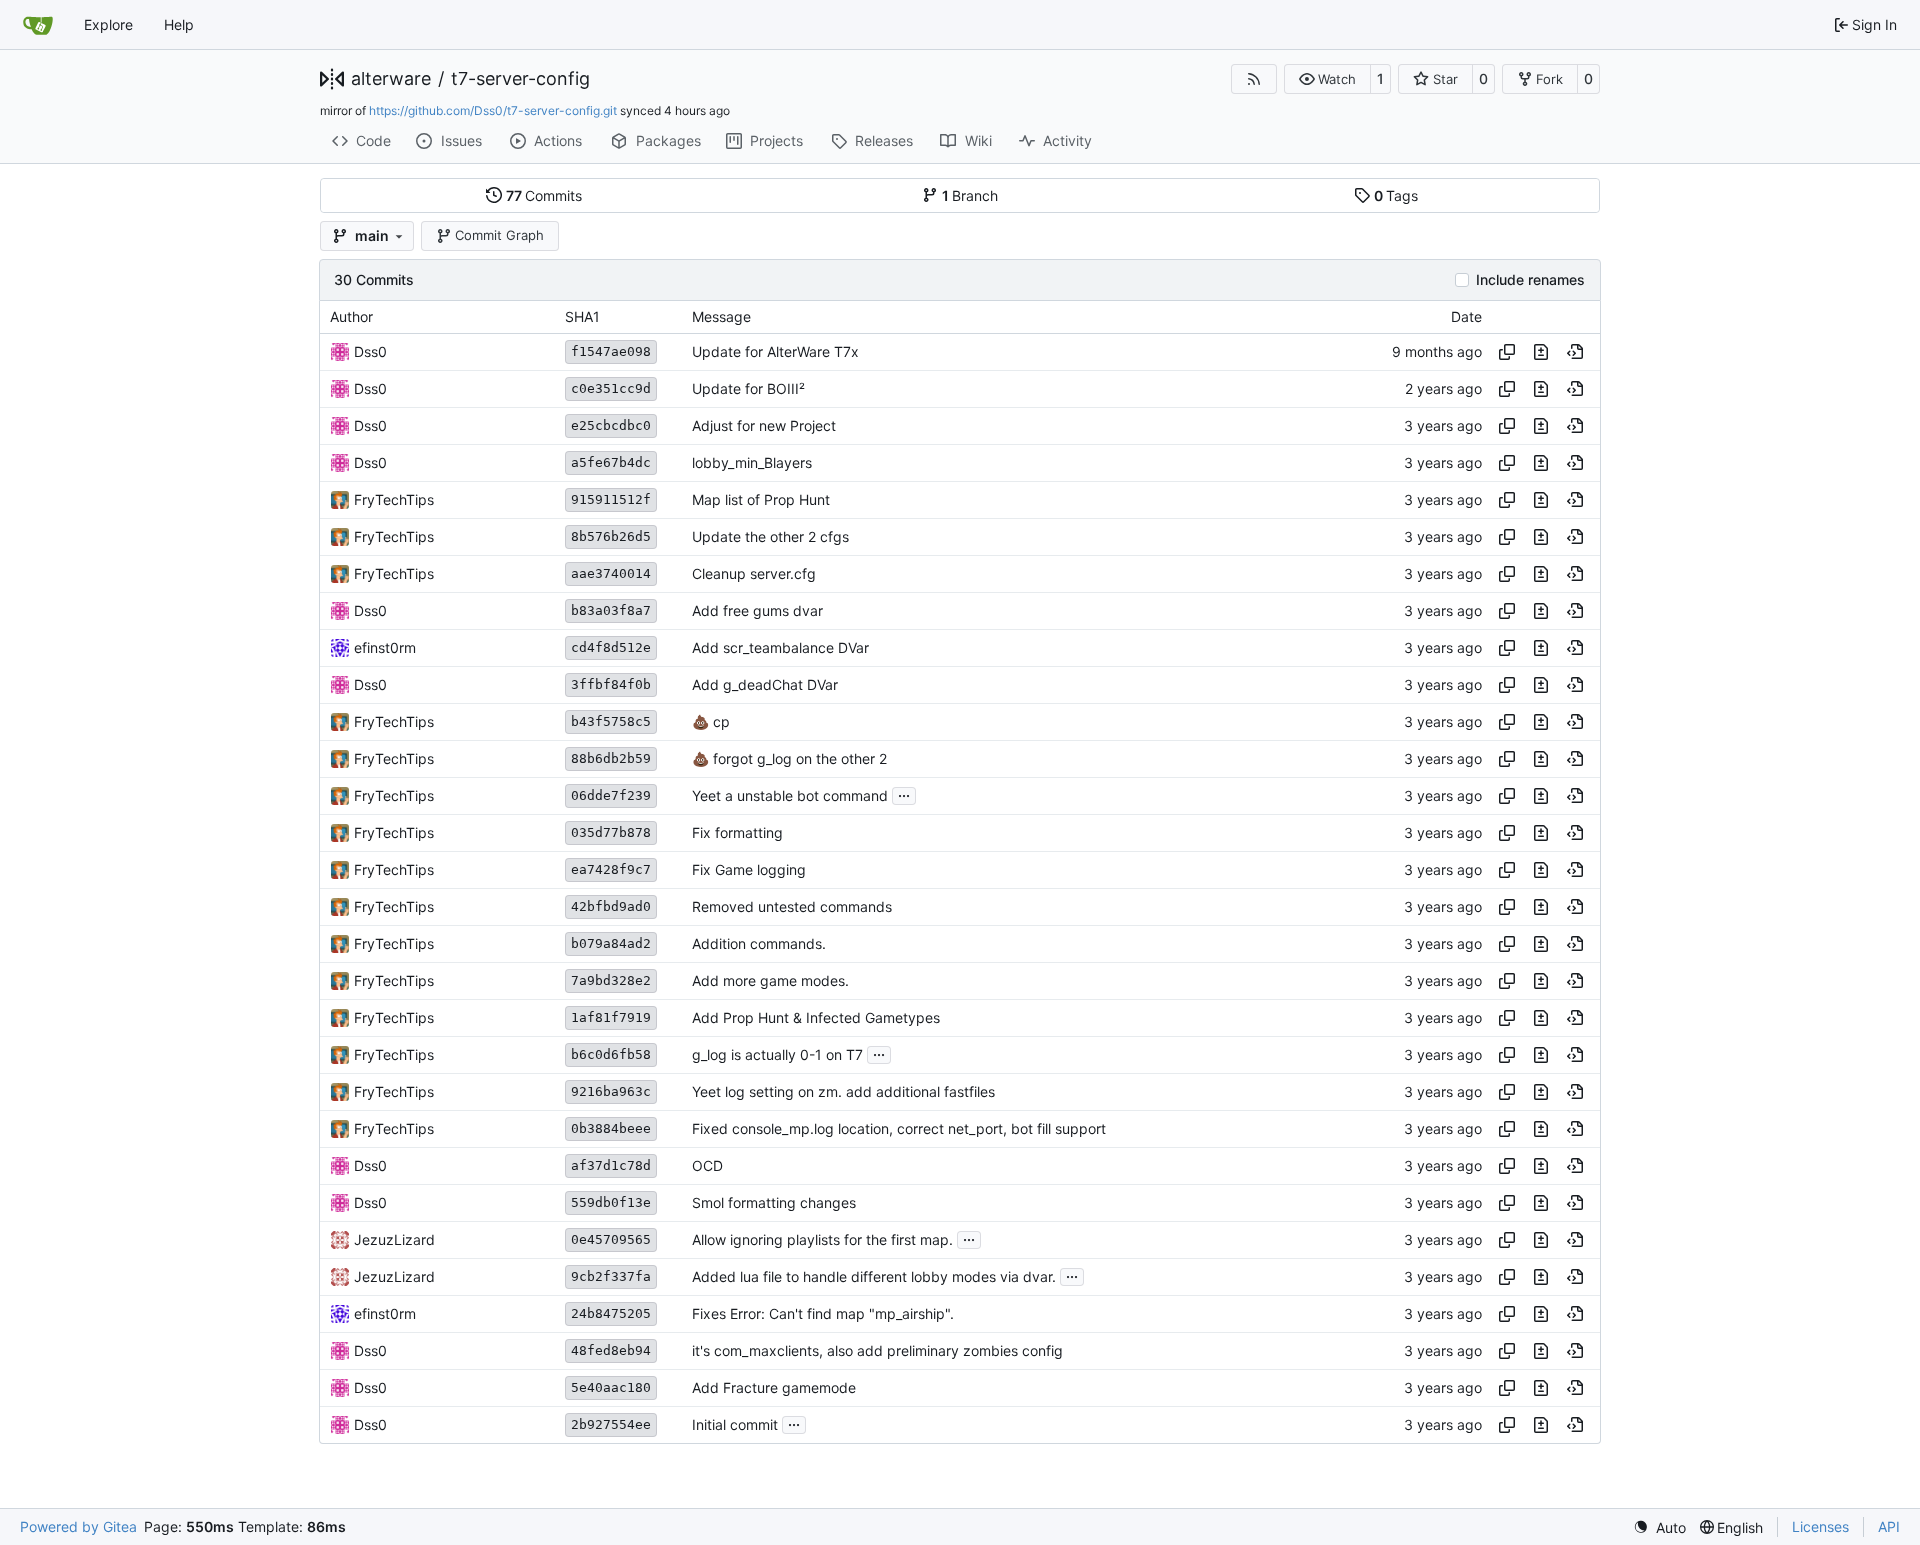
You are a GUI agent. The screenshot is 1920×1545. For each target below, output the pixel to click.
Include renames (1530, 280)
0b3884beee (611, 1128)
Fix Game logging (749, 869)
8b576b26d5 (611, 536)
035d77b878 (611, 832)
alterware (391, 79)
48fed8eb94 (611, 1350)
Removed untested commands (792, 906)
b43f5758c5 (611, 721)
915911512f (611, 499)
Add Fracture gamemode (774, 1387)
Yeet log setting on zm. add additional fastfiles (843, 1091)
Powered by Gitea (78, 1526)
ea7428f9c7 (611, 869)
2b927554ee (611, 1424)
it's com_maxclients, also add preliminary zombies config (877, 1350)
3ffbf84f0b (611, 684)
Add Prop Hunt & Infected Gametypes (816, 1017)
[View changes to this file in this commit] (1541, 352)
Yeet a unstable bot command (790, 795)
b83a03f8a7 (611, 610)
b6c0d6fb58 (611, 1054)
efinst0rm (385, 647)
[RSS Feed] (1254, 79)
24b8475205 (611, 1313)
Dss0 (370, 351)
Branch (970, 195)
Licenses (1820, 1526)
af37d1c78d (611, 1165)
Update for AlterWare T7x (775, 351)
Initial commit (735, 1424)
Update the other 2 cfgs (770, 536)
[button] (1327, 79)
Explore (108, 24)
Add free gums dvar (757, 610)
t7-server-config (520, 79)
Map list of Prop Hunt (761, 499)
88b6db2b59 (611, 758)
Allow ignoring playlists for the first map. (822, 1239)
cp (719, 721)
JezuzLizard (394, 1239)
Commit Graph (499, 235)
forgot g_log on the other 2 (798, 758)
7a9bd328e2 (611, 980)
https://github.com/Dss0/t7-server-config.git (493, 110)
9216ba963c (611, 1091)
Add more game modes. (770, 980)
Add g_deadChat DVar (765, 684)
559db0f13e (611, 1202)
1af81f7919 (611, 1017)
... (904, 793)
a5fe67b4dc (611, 462)
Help (179, 24)
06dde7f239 (611, 795)
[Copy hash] (1507, 352)
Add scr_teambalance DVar (780, 647)
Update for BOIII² (748, 388)
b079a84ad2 (611, 943)
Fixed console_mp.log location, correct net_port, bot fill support (899, 1128)
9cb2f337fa (611, 1276)
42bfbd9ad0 (611, 906)
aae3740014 (611, 573)
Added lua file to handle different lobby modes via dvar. (874, 1276)
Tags (1396, 195)
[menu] (1659, 1527)
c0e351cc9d (611, 388)
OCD (707, 1165)
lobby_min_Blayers (752, 462)
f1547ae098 (611, 351)
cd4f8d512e (611, 647)
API (1889, 1526)
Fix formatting (737, 832)
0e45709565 (611, 1239)
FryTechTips (394, 499)
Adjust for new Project (764, 425)
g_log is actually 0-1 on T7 (777, 1054)
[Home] (38, 25)
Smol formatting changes (774, 1202)
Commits (544, 195)
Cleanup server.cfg (754, 573)
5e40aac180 (611, 1387)
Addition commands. (759, 943)
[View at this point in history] (1575, 352)
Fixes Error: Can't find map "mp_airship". (823, 1313)
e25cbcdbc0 (611, 425)
